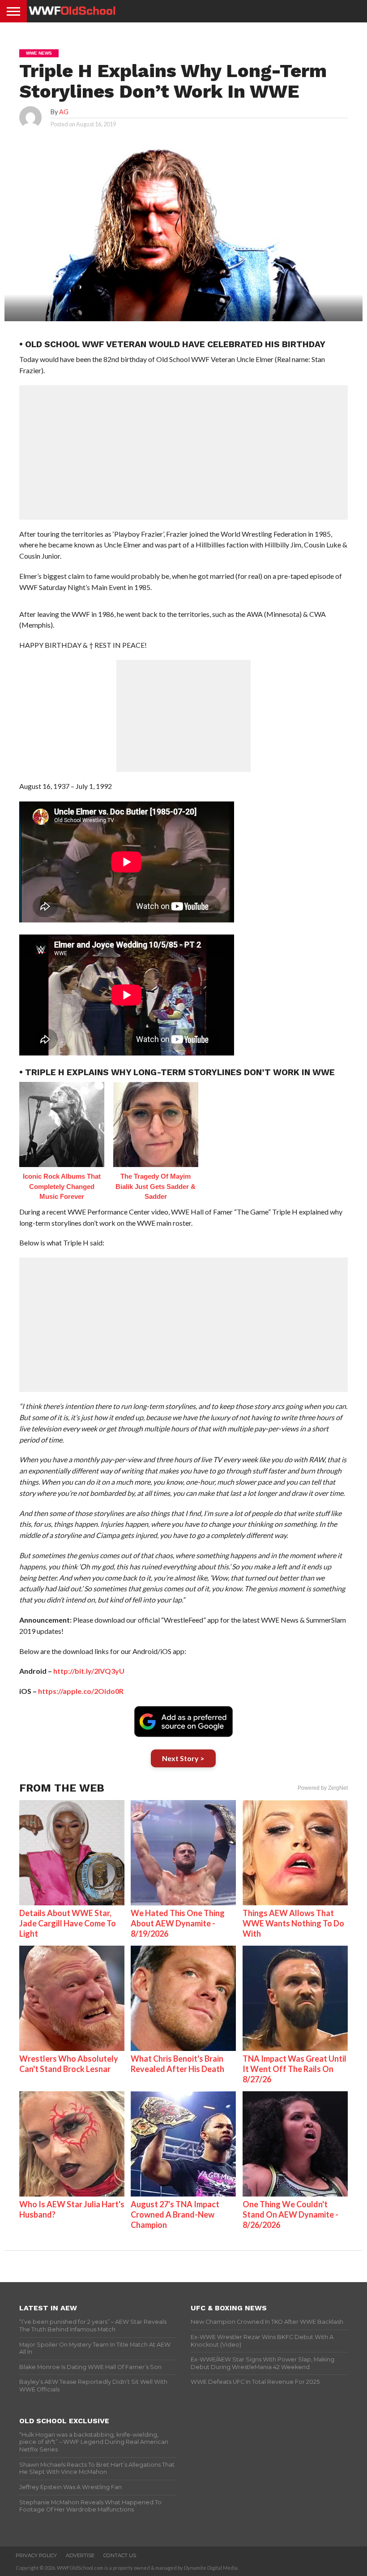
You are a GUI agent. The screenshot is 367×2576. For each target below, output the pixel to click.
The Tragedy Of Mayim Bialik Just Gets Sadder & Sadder (156, 1186)
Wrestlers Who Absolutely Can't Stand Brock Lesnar (69, 2064)
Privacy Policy (36, 2555)
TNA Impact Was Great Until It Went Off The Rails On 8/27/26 (294, 2069)
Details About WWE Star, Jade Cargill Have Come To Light (68, 1923)
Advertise (80, 2555)
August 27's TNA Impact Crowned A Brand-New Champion (175, 2214)
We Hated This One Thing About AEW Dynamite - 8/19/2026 (178, 1923)
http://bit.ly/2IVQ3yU (89, 1671)
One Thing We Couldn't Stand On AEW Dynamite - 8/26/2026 (290, 2214)
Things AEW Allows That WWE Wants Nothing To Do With (293, 1923)
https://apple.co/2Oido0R (81, 1691)
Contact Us (120, 2555)
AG (64, 112)
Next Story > (183, 1758)
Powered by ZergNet (323, 1788)
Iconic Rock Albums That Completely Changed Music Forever (62, 1186)
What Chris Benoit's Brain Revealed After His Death (177, 2064)
